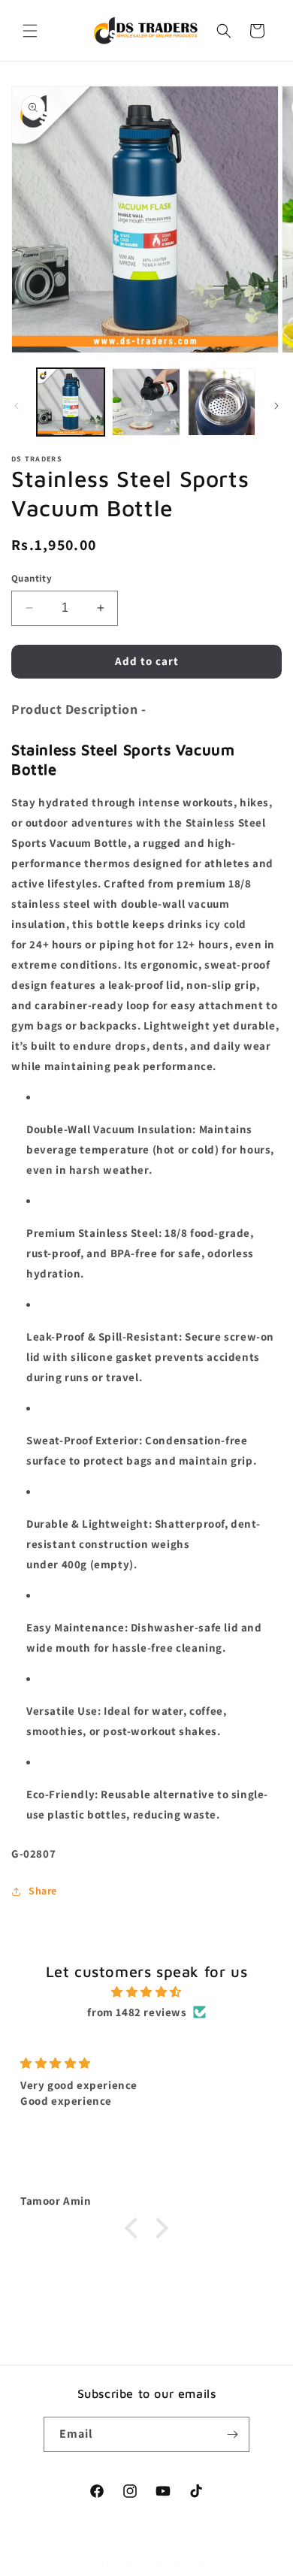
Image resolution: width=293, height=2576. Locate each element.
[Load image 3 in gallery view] (222, 402)
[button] (30, 31)
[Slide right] (276, 406)
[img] (146, 1992)
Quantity (32, 578)
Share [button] (43, 1891)
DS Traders (121, 2564)
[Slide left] (17, 406)
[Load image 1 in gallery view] (71, 402)
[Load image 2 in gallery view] (146, 402)
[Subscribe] (232, 2434)
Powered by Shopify (187, 2564)
